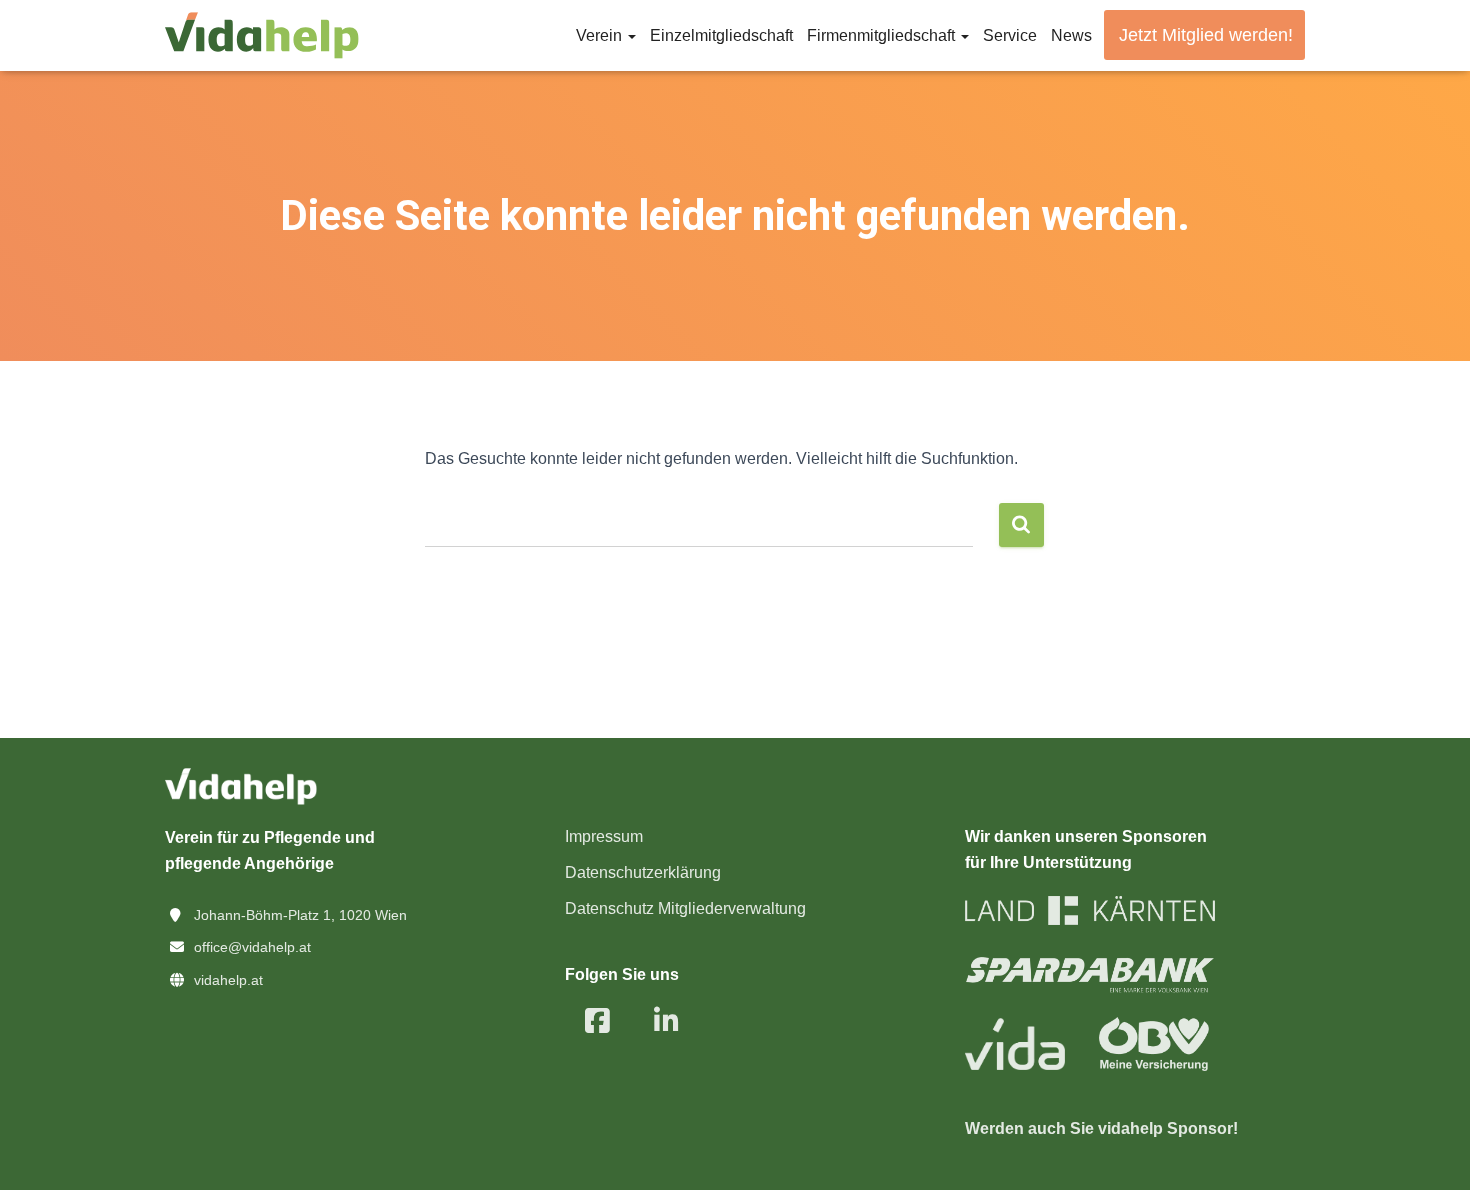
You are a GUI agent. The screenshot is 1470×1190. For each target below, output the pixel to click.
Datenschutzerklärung (643, 872)
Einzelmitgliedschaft (721, 35)
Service (1010, 35)
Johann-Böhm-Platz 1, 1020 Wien (300, 915)
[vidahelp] (262, 35)
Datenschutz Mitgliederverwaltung (685, 908)
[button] (631, 35)
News (1071, 35)
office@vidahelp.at (252, 947)
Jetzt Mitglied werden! (1206, 35)
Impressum (604, 836)
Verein (601, 35)
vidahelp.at (228, 980)
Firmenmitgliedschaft (883, 35)
